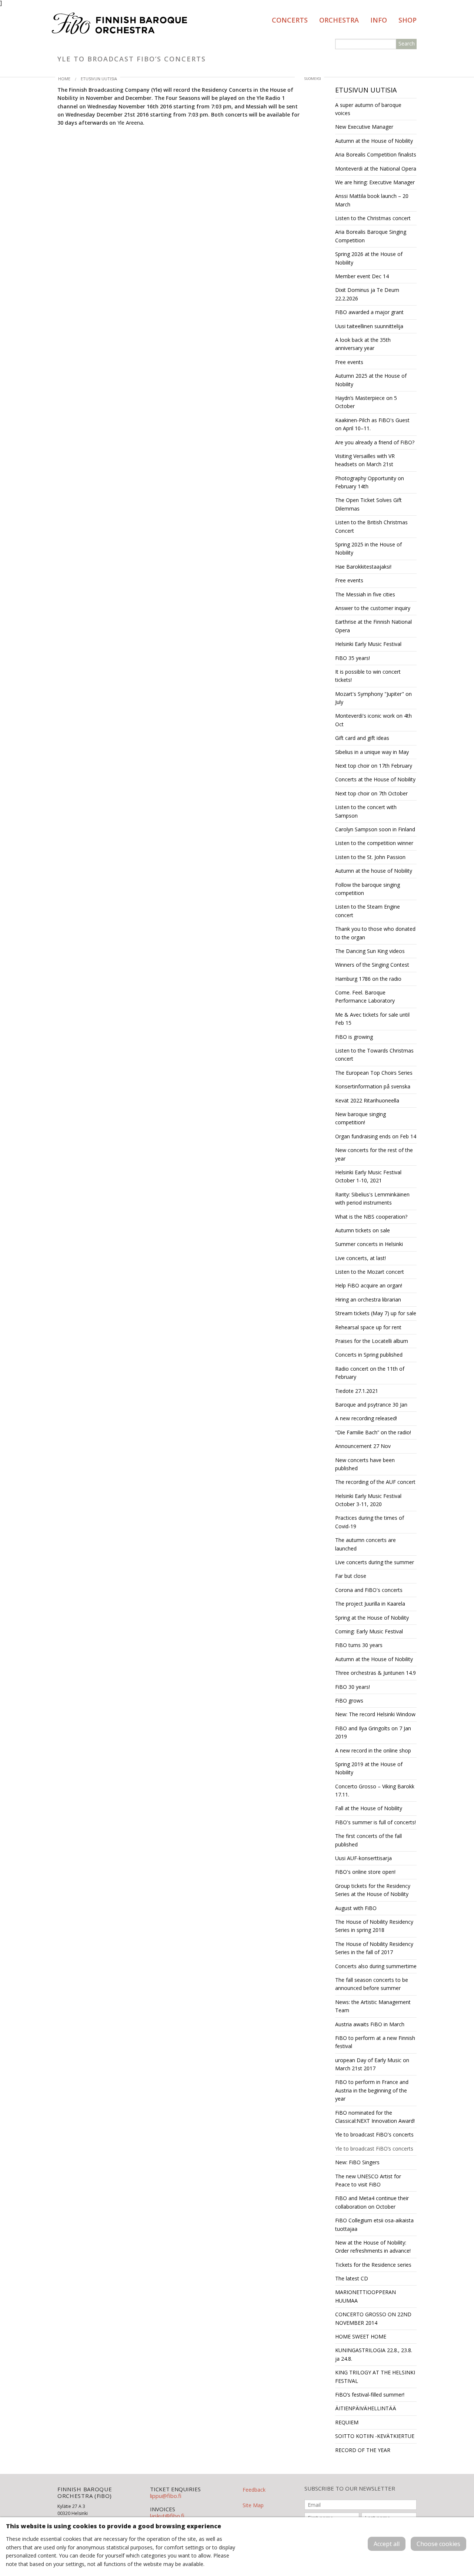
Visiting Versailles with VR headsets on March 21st (365, 460)
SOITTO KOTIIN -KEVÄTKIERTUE (375, 2436)
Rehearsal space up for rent (368, 1327)
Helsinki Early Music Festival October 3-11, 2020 (368, 1500)
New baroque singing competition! (360, 1118)
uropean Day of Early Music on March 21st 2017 (372, 2064)
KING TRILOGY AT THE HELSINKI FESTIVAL (375, 2376)
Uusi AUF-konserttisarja (363, 1858)
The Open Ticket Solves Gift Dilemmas (368, 504)
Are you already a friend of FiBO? (375, 442)
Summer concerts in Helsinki (369, 1244)
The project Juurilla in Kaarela (370, 1604)
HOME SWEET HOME (361, 2336)
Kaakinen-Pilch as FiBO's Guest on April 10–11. (372, 424)
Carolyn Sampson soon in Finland (375, 829)
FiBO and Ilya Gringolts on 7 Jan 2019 (373, 1732)
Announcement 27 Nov (363, 1446)
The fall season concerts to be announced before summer (372, 1984)
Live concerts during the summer (375, 1562)
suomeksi (313, 79)
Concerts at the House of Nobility (375, 779)
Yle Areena (130, 123)
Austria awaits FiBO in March (370, 2024)
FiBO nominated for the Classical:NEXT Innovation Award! (375, 2117)
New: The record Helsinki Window (375, 1714)
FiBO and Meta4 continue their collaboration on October (372, 2202)
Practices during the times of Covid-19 (370, 1522)
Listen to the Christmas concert (373, 218)
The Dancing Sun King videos (370, 951)
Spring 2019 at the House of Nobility (369, 1768)
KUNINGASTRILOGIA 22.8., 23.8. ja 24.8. (374, 2354)
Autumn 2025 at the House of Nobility (371, 380)
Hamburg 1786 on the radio (368, 979)
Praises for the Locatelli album (372, 1341)
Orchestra (339, 20)
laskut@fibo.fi (167, 2516)
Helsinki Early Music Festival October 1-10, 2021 (368, 1176)
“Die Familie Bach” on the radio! (373, 1432)
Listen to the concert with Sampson (366, 811)
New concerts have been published (365, 1464)
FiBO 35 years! (353, 658)
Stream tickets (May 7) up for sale (376, 1313)
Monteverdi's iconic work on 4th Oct (373, 720)
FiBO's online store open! (365, 1872)
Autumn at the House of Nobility (374, 141)
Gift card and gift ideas (362, 738)
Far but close (351, 1576)
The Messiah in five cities (365, 594)
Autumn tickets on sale (363, 1230)
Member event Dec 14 (362, 276)
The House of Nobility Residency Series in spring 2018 (374, 1926)
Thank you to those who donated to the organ (375, 933)
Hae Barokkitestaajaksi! (363, 567)
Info (379, 20)
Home (64, 79)
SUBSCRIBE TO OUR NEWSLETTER (350, 2489)
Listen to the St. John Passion (370, 857)
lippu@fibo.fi (166, 2496)
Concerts (290, 20)
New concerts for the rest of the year (374, 1154)
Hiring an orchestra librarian (368, 1299)
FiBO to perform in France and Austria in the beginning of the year (372, 2090)
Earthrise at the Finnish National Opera (373, 626)
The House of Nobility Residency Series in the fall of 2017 (374, 1948)
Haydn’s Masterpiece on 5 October (366, 402)
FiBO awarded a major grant (369, 312)
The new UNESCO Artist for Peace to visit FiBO (368, 2180)
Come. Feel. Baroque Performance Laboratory (365, 996)
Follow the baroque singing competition (368, 889)
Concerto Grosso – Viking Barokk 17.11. (375, 1790)
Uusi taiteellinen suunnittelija (369, 326)
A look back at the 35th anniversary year (363, 344)
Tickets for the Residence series (373, 2265)
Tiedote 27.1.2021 (357, 1391)
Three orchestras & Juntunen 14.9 (375, 1673)
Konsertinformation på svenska (373, 1086)
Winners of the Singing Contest (372, 965)
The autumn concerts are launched (365, 1544)
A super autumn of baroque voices (368, 109)
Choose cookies (438, 2544)
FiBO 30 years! (353, 1687)
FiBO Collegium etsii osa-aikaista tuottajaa (374, 2224)
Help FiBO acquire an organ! (369, 1285)
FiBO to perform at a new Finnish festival (375, 2042)
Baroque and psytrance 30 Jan (371, 1405)
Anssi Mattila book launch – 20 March (372, 200)
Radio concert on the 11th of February (370, 1373)
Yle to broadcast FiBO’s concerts (374, 2149)
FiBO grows (349, 1701)
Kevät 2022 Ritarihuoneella (367, 1100)
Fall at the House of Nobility (369, 1808)
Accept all (387, 2544)
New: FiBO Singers (357, 2162)
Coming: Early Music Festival (369, 1631)
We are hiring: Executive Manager (375, 182)
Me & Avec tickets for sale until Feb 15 (372, 1019)
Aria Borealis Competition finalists (376, 154)
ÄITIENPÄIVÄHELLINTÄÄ (366, 2408)
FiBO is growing (354, 1037)
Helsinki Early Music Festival (368, 644)
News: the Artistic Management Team (373, 2006)
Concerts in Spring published (369, 1355)
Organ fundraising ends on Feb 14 (376, 1136)
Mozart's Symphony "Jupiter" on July (373, 698)
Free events (349, 362)
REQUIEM (347, 2422)
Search (407, 43)
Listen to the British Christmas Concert (371, 526)
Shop (408, 20)
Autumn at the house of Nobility (374, 871)
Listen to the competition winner (374, 843)
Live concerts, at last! (360, 1258)
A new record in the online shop (373, 1750)
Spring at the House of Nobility (372, 1618)
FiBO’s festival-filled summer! (370, 2395)
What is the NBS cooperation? (371, 1217)
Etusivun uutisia (99, 79)
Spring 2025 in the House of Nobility (368, 548)
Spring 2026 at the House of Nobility (369, 258)
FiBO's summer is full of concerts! (375, 1822)
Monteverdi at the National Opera (376, 169)
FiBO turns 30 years (359, 1645)
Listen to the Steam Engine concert (368, 911)
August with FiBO (356, 1908)
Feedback (254, 2490)
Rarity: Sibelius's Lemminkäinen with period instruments (372, 1198)
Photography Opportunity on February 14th (370, 482)
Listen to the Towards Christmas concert (374, 1055)
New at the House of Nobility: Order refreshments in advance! (373, 2247)
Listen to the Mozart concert (370, 1272)
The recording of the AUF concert (375, 1482)
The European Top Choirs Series (374, 1073)
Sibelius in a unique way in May (372, 752)
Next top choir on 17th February (374, 766)
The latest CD (352, 2278)
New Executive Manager (364, 127)
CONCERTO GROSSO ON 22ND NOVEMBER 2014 (373, 2318)
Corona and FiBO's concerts (369, 1590)
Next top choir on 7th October (371, 793)
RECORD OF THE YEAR (363, 2450)
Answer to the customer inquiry (373, 608)
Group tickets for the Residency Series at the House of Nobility (373, 1890)
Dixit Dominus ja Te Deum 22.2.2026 (367, 294)
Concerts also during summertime (376, 1966)
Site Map (253, 2505)
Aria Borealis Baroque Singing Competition (371, 236)
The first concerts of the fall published (368, 1840)
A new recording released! (366, 1418)
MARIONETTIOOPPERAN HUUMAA (365, 2296)
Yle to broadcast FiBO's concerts (374, 2134)
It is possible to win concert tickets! (368, 676)
